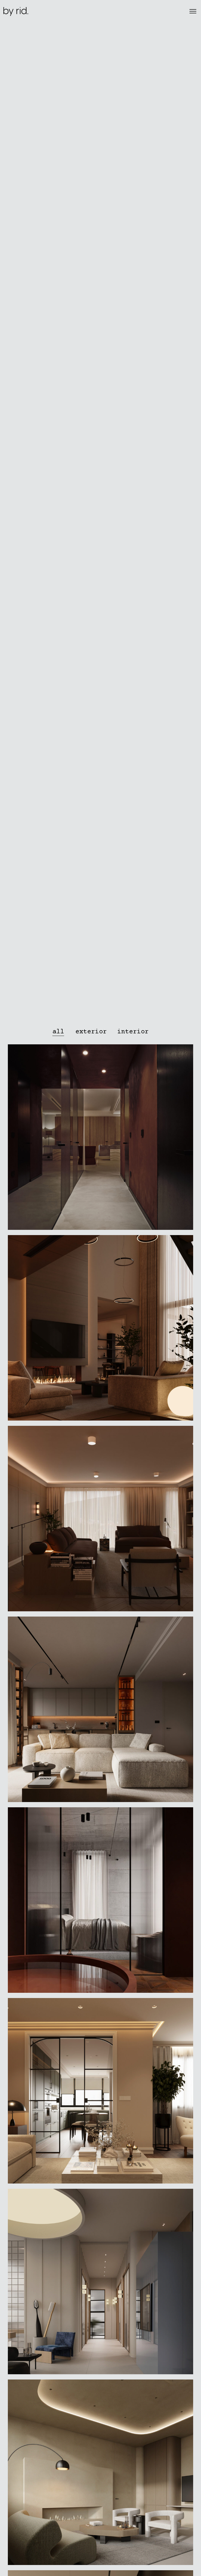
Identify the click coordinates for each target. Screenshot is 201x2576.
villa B (100, 1902)
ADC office (100, 2474)
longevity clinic (100, 1139)
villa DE (100, 1521)
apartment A (100, 2093)
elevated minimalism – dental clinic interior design (100, 2283)
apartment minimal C (100, 1711)
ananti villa (100, 1330)
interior (100, 1146)
